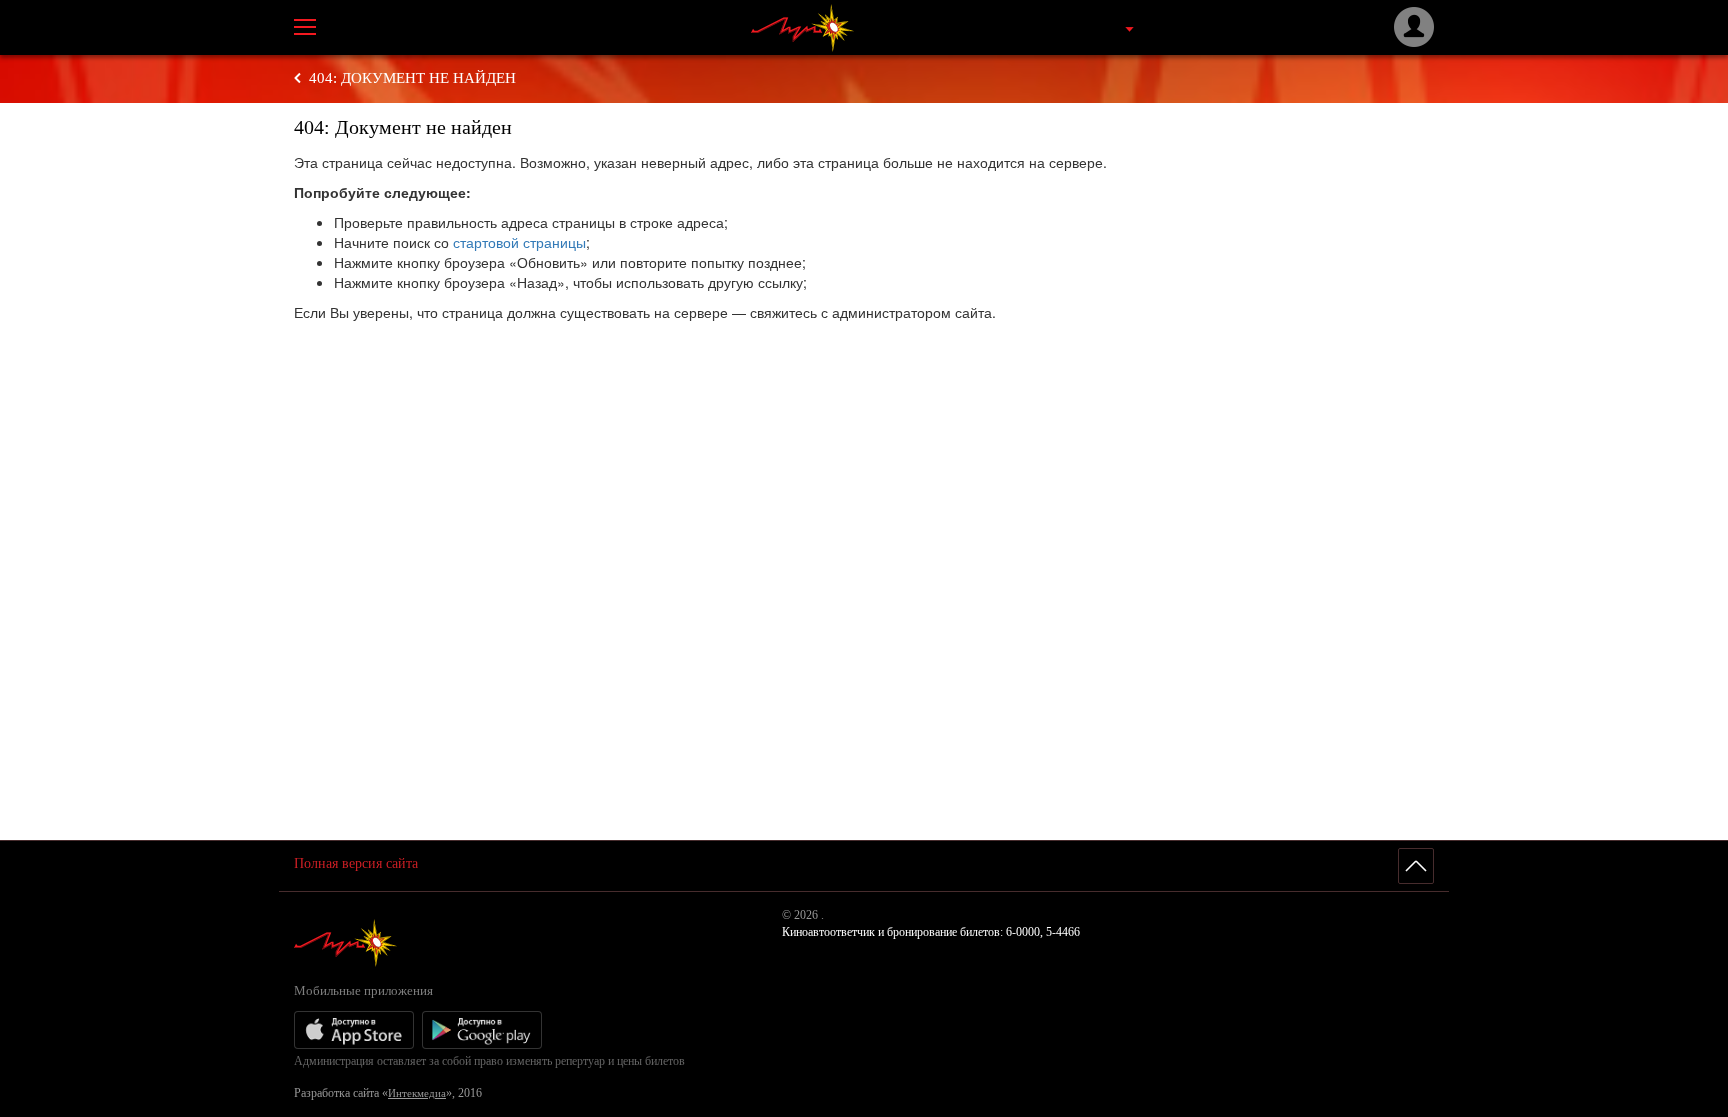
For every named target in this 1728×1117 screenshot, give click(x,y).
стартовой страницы (519, 242)
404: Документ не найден (412, 78)
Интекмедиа (417, 1093)
